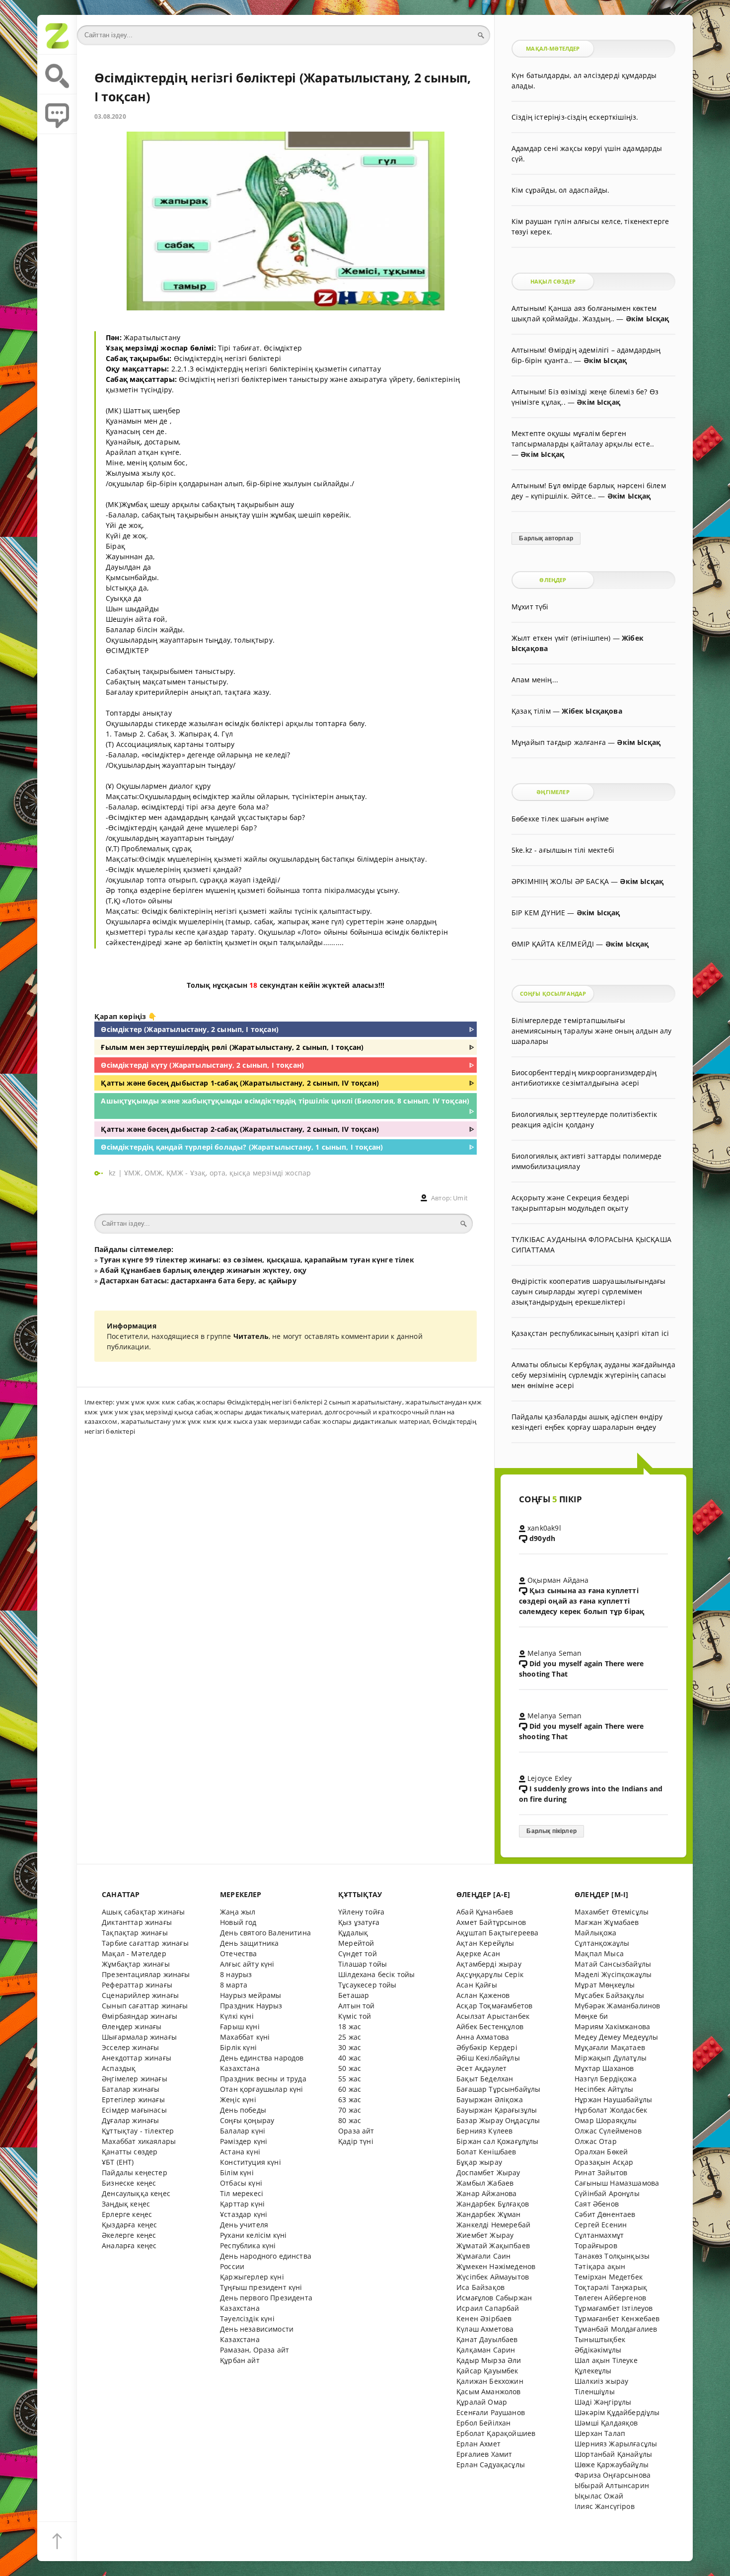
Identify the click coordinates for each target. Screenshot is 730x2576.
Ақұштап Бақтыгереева (497, 1933)
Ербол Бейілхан (483, 2423)
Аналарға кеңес (129, 2245)
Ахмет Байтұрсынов (491, 1922)
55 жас (350, 2079)
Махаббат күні (245, 2037)
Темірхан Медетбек (609, 2277)
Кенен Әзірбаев (484, 2318)
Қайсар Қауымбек (487, 2371)
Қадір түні (356, 2141)
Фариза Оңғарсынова (613, 2475)
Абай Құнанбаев (485, 1912)
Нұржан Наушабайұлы (613, 2099)
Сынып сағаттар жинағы (145, 2006)
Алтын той (357, 2006)
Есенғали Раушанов (491, 2412)
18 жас (350, 2026)
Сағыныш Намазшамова (617, 2183)
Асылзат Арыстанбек (493, 2016)
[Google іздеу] (57, 74)
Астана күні (240, 2152)
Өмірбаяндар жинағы (140, 2016)
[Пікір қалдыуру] (57, 114)
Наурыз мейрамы (251, 1995)
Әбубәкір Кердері (487, 2047)
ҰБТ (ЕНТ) (118, 2162)
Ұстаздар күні (244, 2214)
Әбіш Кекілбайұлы (488, 2058)
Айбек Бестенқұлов (490, 2026)
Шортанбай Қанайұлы (613, 2454)
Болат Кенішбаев (486, 2152)
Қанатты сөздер (130, 2152)
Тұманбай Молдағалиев (616, 2329)
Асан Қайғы (477, 1985)
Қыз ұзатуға (359, 1922)
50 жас (350, 2068)
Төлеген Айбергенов (610, 2298)
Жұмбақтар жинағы (136, 1964)
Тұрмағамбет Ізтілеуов (614, 2308)
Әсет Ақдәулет (481, 2068)
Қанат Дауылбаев (487, 2339)
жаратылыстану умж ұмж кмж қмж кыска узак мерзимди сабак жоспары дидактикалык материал (275, 1421)
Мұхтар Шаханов (604, 2068)
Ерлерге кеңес (127, 2214)
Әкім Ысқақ (648, 319)
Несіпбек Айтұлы (604, 2089)
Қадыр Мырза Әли (489, 2360)
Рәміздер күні (244, 2141)
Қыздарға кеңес (129, 2225)
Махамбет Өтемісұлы (612, 1912)
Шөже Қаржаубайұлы (612, 2465)
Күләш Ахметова (485, 2329)
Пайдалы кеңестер (135, 2172)
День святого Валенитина (265, 1933)
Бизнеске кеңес (129, 2183)
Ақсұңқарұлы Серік (490, 1974)
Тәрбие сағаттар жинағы (145, 1943)
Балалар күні (243, 2131)
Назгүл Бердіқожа (606, 2079)
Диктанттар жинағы (137, 1922)
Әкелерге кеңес (129, 2235)
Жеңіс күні (238, 2099)
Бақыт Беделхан (485, 2079)
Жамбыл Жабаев (485, 2183)
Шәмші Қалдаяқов (606, 2423)
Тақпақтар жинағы (135, 1933)
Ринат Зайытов (601, 2172)
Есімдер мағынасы (134, 2110)
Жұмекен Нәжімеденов (496, 2266)
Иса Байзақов (480, 2287)
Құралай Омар (482, 2402)
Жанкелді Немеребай (493, 2225)
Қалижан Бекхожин (490, 2381)
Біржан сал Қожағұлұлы (498, 2141)
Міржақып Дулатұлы (611, 2058)
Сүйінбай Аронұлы (607, 2193)
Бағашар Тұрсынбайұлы (498, 2089)
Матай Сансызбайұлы (613, 1964)
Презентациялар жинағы (146, 1974)
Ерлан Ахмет (478, 2444)
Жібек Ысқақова (592, 711)
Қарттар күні (242, 2204)
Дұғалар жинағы (130, 2120)
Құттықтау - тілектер (138, 2131)
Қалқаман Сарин (486, 2350)
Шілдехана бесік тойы (376, 1974)
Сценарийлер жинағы (140, 1995)
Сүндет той (358, 1953)
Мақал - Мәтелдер (134, 1953)
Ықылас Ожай (599, 2496)
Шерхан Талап (600, 2433)
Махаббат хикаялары (139, 2141)
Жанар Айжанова (486, 2193)
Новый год (238, 1922)
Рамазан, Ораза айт (255, 2350)
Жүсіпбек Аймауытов (493, 2277)
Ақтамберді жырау (489, 1964)
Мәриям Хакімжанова (612, 2026)
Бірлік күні (238, 2047)
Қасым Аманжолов (489, 2392)
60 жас (350, 2089)
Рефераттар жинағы (137, 1985)
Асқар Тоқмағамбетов (494, 2006)
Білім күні (237, 2172)
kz (113, 1173)
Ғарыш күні (240, 2026)
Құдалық (353, 1933)
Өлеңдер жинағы (132, 2026)
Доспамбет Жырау (488, 2172)
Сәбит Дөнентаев (605, 2214)
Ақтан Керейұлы (485, 1943)
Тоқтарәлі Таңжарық (611, 2287)
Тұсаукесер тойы (367, 1985)
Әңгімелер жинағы (135, 2079)
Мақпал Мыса (599, 1953)
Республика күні (248, 2245)
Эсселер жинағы (130, 2047)
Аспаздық (119, 2068)
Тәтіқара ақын (600, 2266)
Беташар (354, 1995)
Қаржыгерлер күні (252, 2277)
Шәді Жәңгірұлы (603, 2402)
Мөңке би (591, 2016)
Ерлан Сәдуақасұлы (491, 2465)
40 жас (350, 2058)
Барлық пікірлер (551, 1831)
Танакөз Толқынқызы (612, 2256)
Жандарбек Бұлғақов (493, 2204)
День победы (243, 2110)
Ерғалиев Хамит (484, 2454)
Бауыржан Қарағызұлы (497, 2110)
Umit (460, 1198)
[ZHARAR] (57, 35)
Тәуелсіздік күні (247, 2318)
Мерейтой (356, 1943)
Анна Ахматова (483, 2037)
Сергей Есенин (601, 2225)
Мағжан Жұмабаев (607, 1922)
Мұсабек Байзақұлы (609, 1995)
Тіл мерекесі (242, 2193)
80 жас (350, 2120)
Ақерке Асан (478, 1953)
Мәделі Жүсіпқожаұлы (613, 1974)
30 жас (350, 2047)
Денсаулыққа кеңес (136, 2193)
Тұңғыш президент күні (261, 2287)
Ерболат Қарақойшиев (496, 2433)
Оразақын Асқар (604, 2162)
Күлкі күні (237, 2016)
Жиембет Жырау (485, 2235)
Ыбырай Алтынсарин (612, 2485)
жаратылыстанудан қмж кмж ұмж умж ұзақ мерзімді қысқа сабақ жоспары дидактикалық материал (283, 1407)
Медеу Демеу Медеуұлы (616, 2037)
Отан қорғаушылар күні (262, 2089)
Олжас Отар (596, 2141)
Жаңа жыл (238, 1912)
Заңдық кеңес (126, 2204)
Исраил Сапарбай (488, 2308)
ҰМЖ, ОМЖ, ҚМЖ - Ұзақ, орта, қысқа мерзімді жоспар (218, 1173)
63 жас (350, 2099)
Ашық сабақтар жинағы (143, 1912)
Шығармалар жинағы (139, 2037)
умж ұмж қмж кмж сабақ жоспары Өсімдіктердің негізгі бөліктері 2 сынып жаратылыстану (259, 1402)
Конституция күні (251, 2162)
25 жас (350, 2037)
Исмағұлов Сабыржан (494, 2298)
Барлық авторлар (546, 538)
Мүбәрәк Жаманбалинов (617, 2006)
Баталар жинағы (131, 2089)
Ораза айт (356, 2131)
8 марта (234, 1985)
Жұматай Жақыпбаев (493, 2245)
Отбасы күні (241, 2183)
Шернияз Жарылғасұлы (616, 2444)
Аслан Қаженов (483, 1995)
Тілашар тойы (363, 1964)
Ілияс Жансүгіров (605, 2506)
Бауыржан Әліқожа (490, 2099)
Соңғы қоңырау (247, 2120)
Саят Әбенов (597, 2204)
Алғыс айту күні (247, 1964)
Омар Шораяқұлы (606, 2120)
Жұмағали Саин (483, 2256)
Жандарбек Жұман (489, 2214)
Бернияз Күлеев (484, 2131)
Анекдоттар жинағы (137, 2058)
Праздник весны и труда (263, 2079)
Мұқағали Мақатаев (610, 2047)
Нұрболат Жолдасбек (611, 2110)
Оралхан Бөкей (601, 2152)
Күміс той (355, 2016)
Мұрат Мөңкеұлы (605, 1985)
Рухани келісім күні (253, 2235)
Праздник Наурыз (251, 2006)
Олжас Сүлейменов (608, 2131)
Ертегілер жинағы (133, 2099)
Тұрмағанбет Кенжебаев (617, 2318)
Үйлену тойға (361, 1912)
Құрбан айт (240, 2360)
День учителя (244, 2225)
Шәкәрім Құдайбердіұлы (617, 2412)
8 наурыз (236, 1974)
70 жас (350, 2110)
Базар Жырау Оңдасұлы (498, 2120)
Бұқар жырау (479, 2162)
